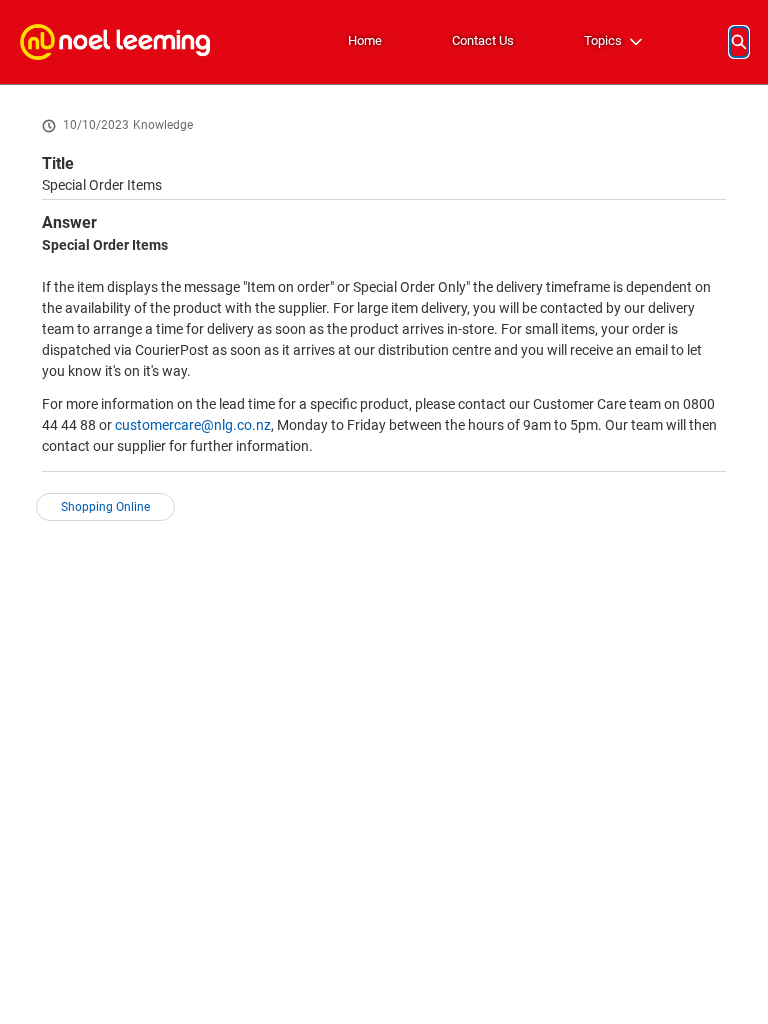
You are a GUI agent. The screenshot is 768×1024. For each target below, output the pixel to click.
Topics (603, 40)
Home (365, 40)
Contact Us (483, 40)
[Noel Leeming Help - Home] (115, 42)
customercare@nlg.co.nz (193, 425)
